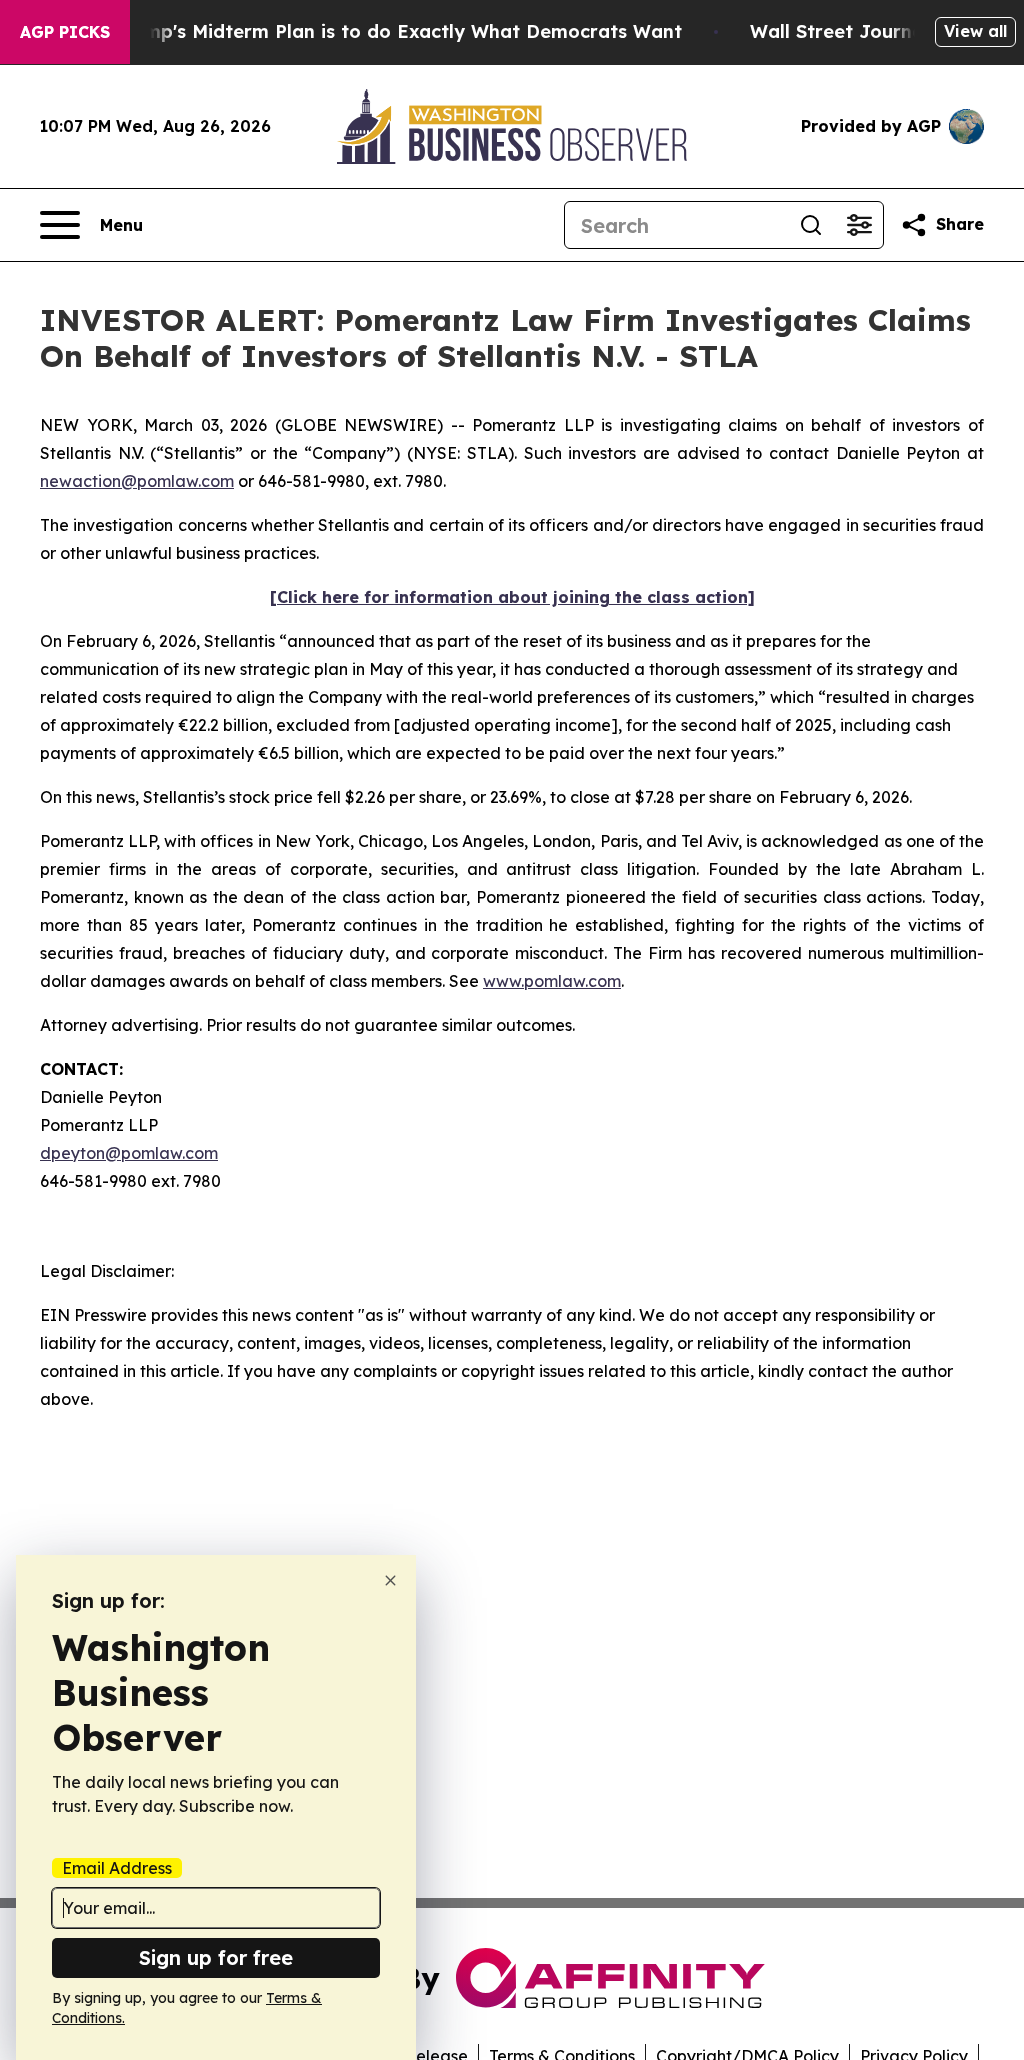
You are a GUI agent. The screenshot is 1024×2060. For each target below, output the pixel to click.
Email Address (117, 1868)
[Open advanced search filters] (859, 225)
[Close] (390, 1580)
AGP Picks (65, 32)
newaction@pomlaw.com (137, 481)
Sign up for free (216, 1957)
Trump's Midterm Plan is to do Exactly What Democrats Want (398, 31)
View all (975, 31)
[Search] (811, 225)
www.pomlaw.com (552, 981)
